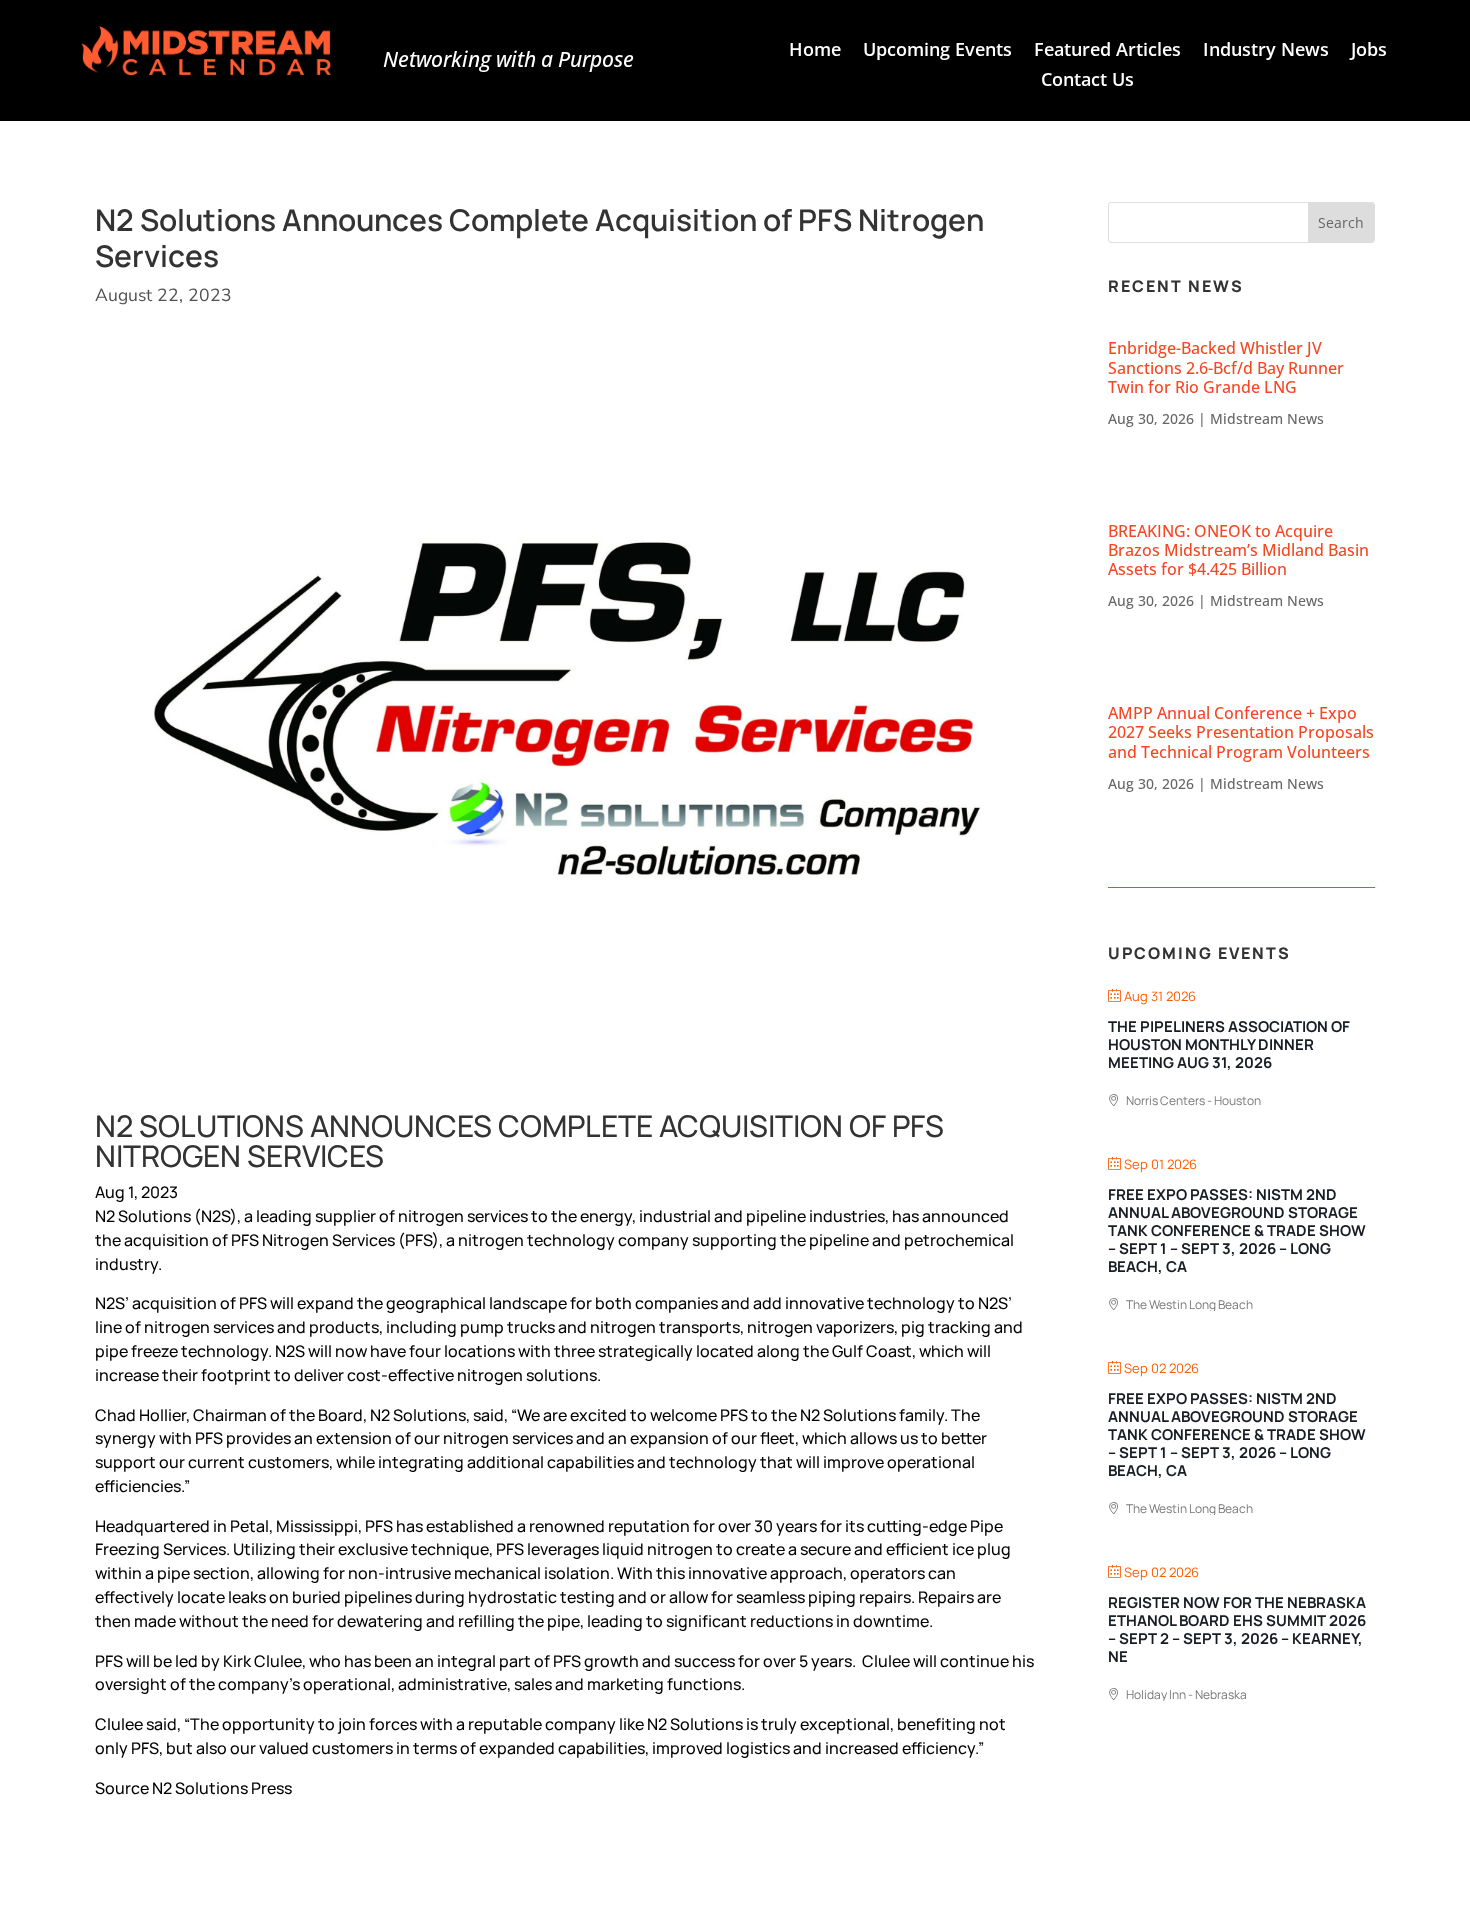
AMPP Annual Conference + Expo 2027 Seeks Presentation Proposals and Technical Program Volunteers (1241, 732)
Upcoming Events (937, 51)
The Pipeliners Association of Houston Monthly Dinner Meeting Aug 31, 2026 (1229, 1044)
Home (815, 51)
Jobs (1369, 51)
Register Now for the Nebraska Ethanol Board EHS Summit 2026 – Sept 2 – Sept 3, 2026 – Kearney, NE (1237, 1629)
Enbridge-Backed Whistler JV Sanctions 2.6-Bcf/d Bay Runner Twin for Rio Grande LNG (1226, 367)
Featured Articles (1107, 51)
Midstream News (1267, 418)
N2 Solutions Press (222, 1788)
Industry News (1266, 51)
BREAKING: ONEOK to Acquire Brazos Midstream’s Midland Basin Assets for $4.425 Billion (1238, 550)
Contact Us (1087, 81)
